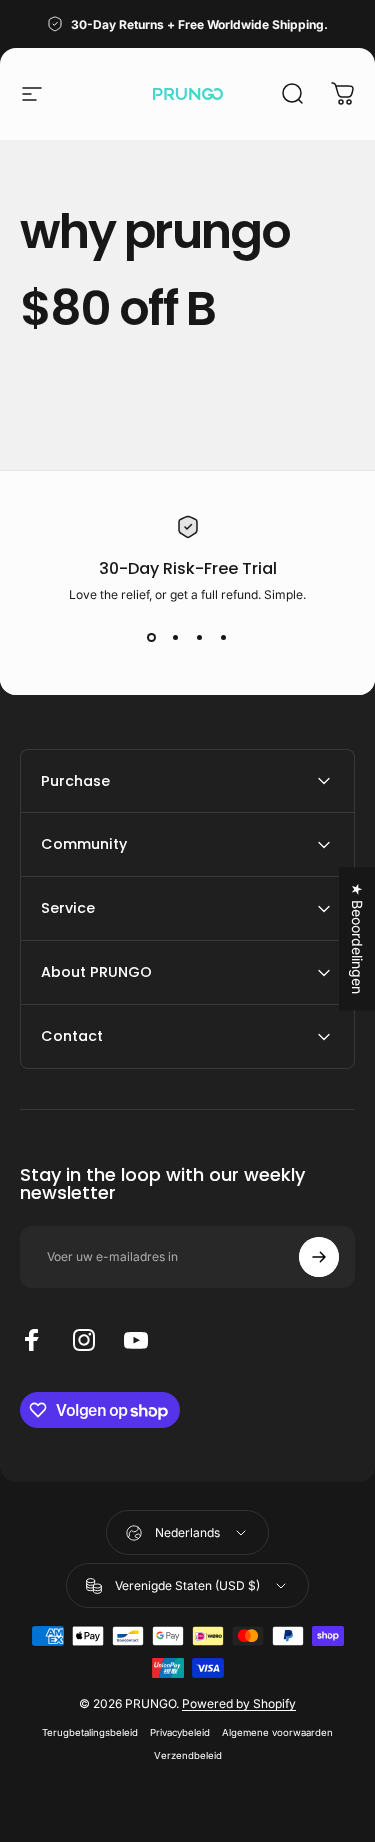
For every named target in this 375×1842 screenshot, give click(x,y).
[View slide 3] (200, 638)
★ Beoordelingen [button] (357, 938)
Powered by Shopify (239, 1703)
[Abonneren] (319, 1257)
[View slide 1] (152, 638)
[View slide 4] (224, 638)
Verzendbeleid (188, 1755)
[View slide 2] (176, 638)
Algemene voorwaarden (277, 1732)
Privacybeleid (180, 1732)
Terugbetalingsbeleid (90, 1732)
